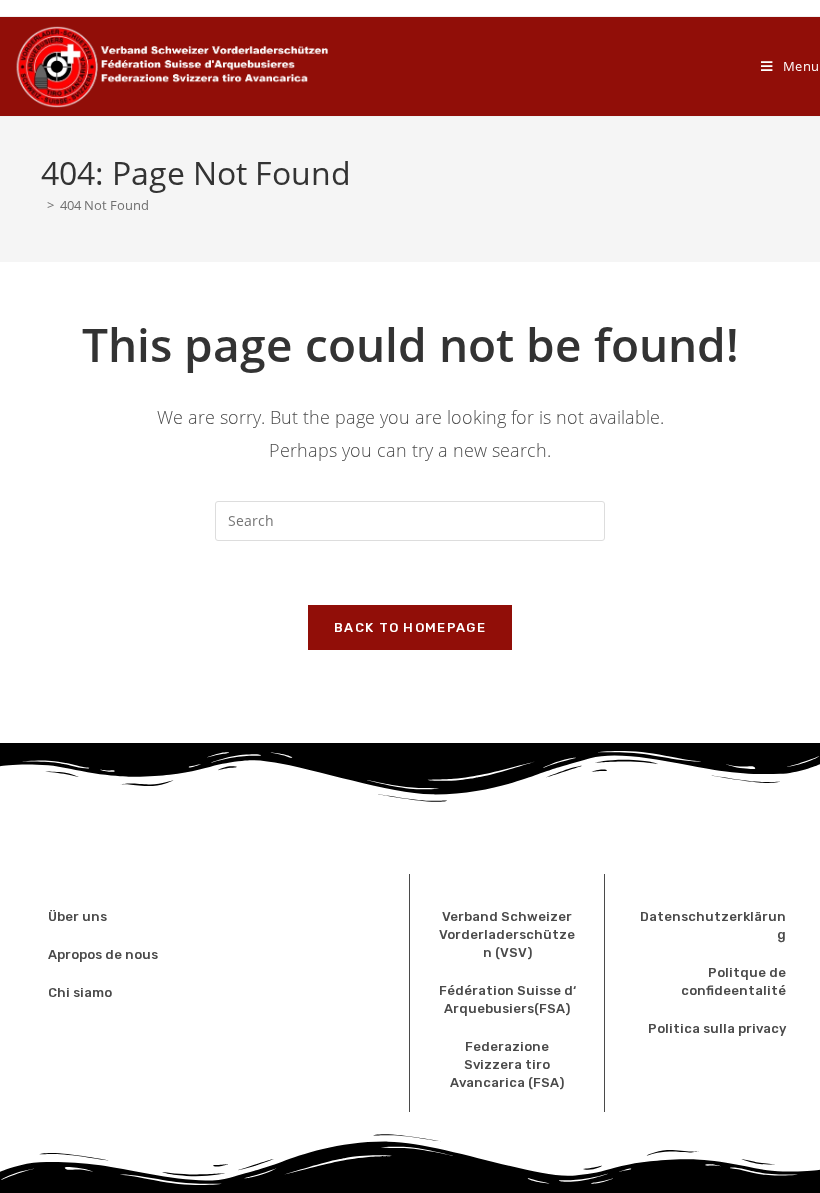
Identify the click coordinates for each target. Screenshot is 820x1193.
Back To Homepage (410, 627)
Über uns (79, 916)
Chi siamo (80, 992)
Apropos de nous (103, 954)
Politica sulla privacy (717, 1028)
